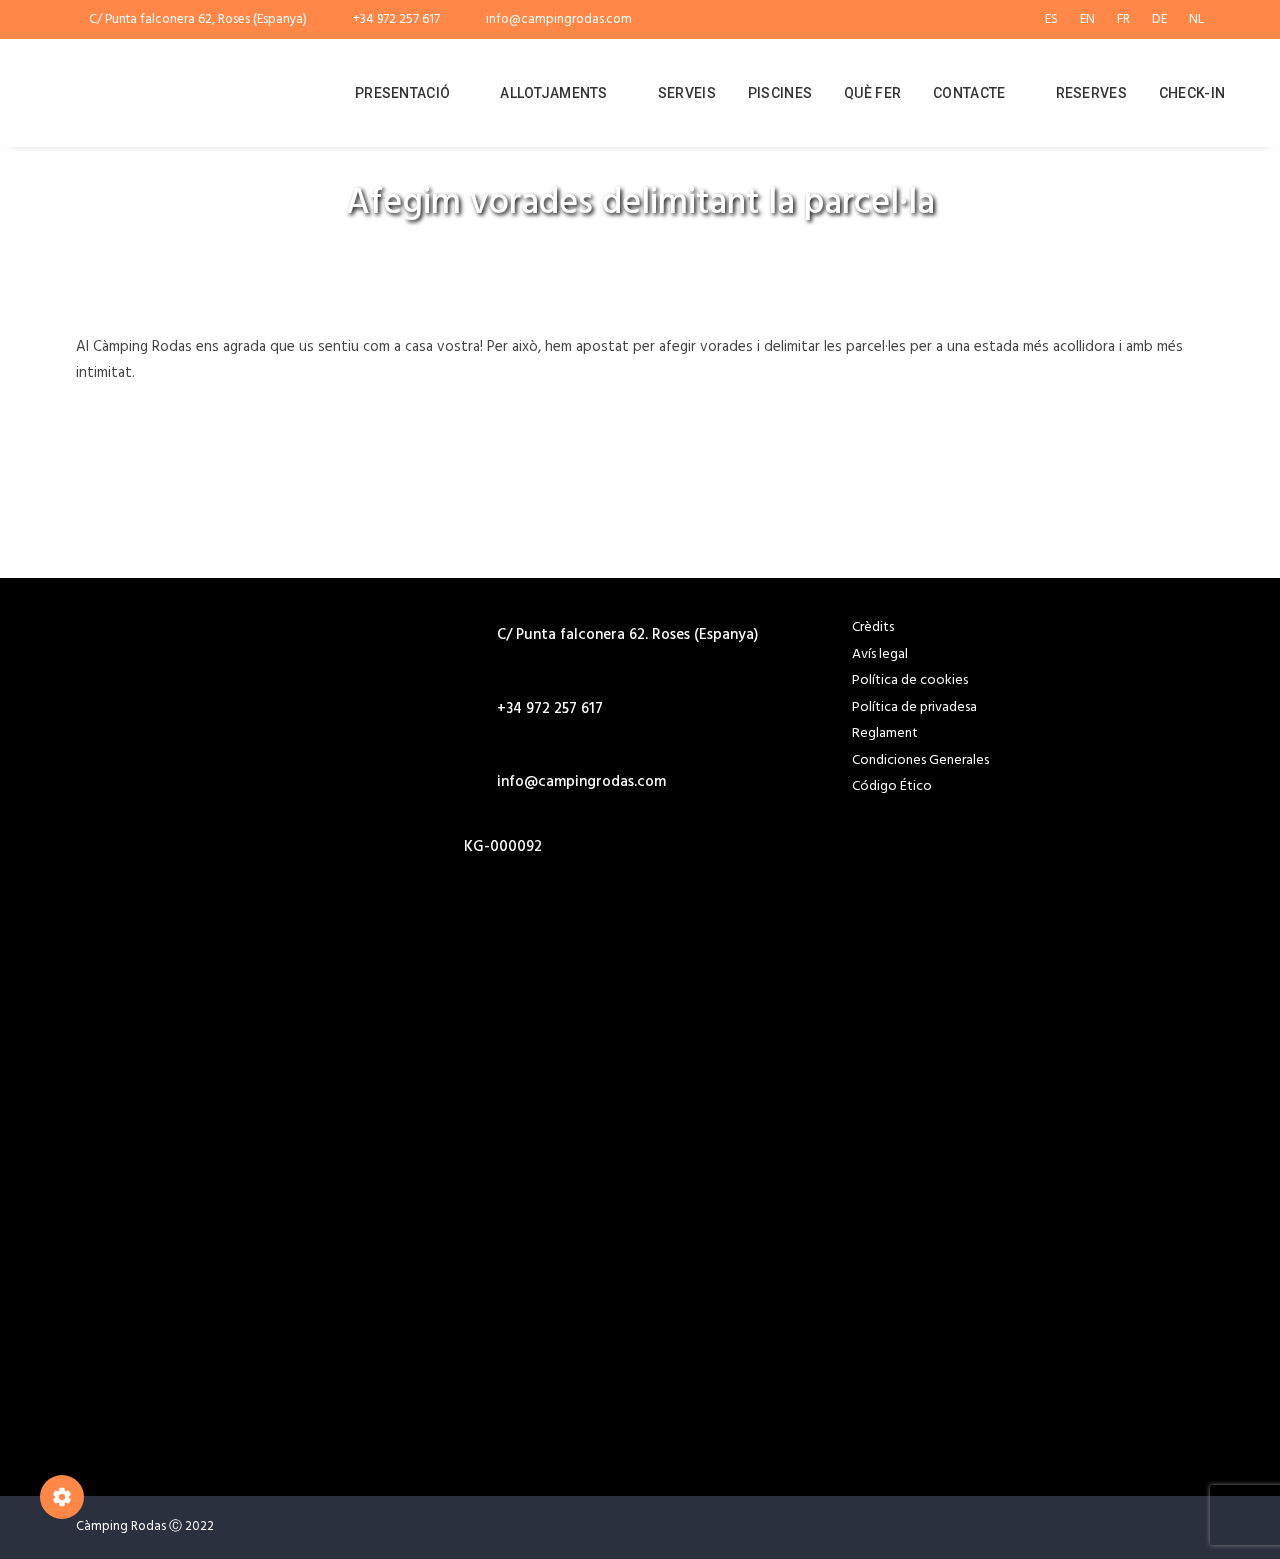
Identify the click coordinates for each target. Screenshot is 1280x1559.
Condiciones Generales (920, 760)
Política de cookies (910, 680)
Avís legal (880, 654)
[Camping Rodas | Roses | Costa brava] (190, 92)
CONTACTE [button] (969, 93)
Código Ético (892, 786)
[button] (471, 943)
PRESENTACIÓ (402, 93)
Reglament (885, 733)
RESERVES (1091, 93)
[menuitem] (1019, 19)
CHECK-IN (1192, 93)
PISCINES (780, 93)
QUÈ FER (872, 93)
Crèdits (873, 627)
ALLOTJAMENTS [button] (553, 93)
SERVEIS (687, 93)
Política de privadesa (914, 707)
